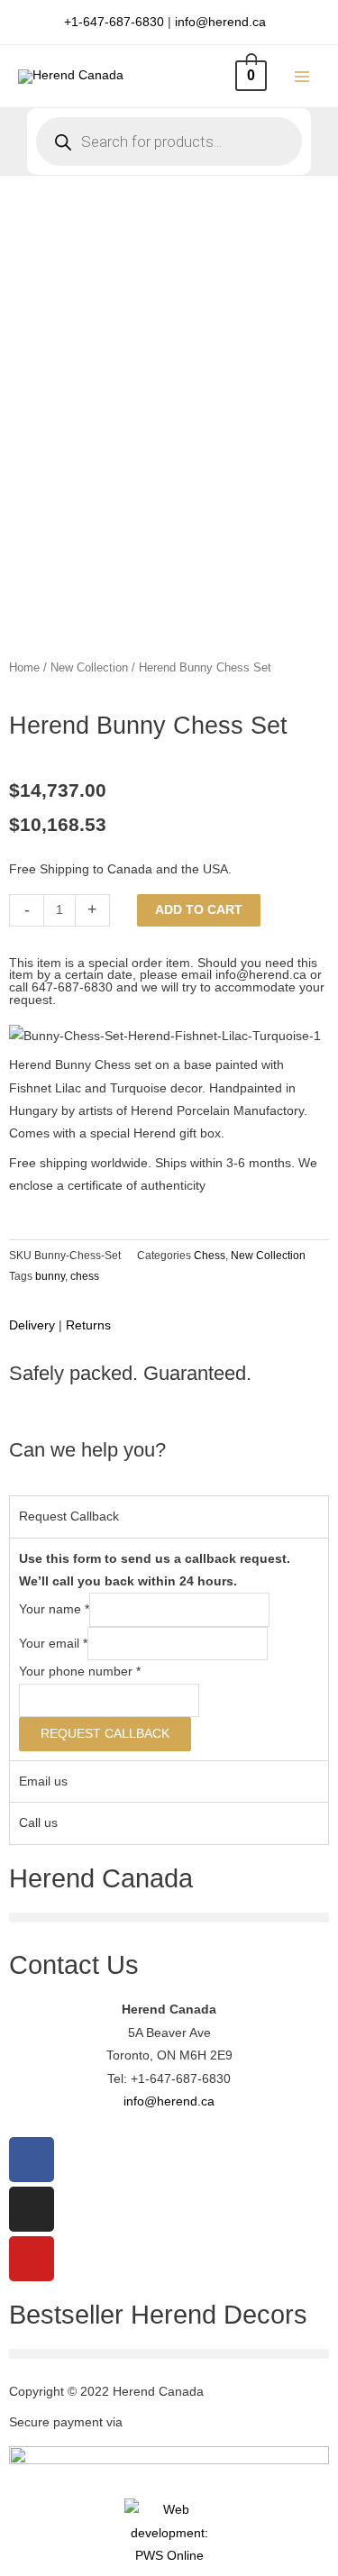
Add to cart (199, 910)
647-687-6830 (72, 987)
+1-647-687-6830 (114, 22)
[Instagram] (32, 2209)
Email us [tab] (43, 1781)
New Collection (89, 668)
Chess (210, 1256)
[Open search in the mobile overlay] (169, 142)
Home (24, 668)
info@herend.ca (220, 22)
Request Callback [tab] (69, 1516)
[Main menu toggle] (302, 76)
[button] (169, 1918)
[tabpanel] (169, 1649)
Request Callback (105, 1734)
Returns (88, 1325)
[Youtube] (32, 2259)
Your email (53, 1644)
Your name (54, 1610)
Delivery (32, 1325)
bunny (50, 1276)
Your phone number (80, 1672)
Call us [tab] (38, 1823)
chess (85, 1276)
